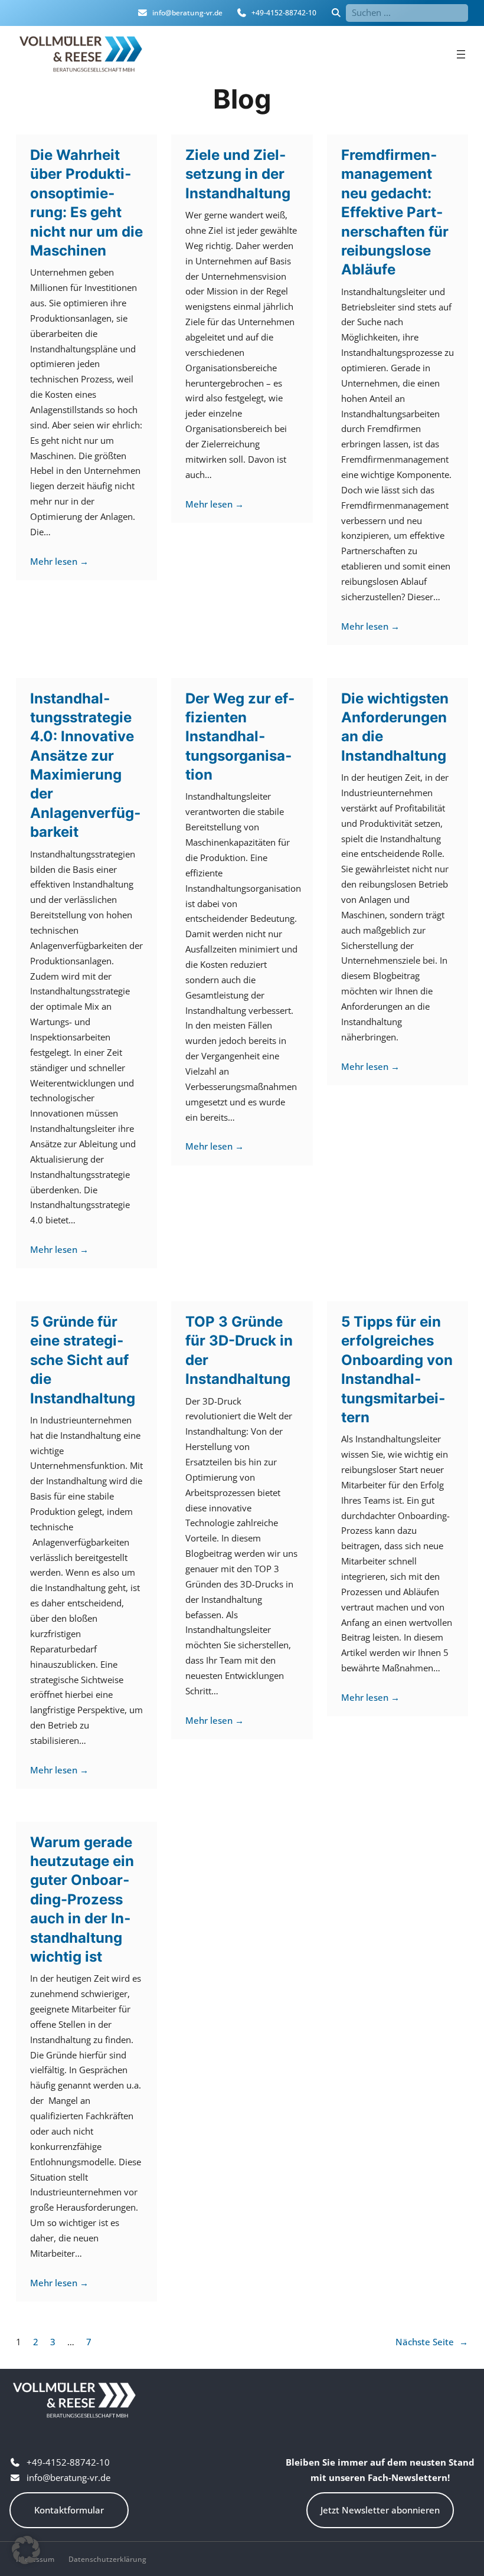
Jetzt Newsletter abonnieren (380, 2510)
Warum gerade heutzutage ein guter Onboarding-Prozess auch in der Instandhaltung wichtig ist (82, 1899)
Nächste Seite (432, 2342)
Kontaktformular (69, 2510)
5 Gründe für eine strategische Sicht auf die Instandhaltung (83, 1360)
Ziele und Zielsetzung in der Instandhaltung (238, 174)
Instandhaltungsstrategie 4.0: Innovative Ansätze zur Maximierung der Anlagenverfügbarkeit (85, 765)
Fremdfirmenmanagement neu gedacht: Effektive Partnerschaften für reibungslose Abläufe (395, 212)
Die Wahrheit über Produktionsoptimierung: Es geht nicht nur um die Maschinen (86, 203)
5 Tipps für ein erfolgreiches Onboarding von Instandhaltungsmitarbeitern (397, 1369)
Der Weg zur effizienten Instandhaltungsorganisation (240, 737)
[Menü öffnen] (461, 54)
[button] (26, 2550)
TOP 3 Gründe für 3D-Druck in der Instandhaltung (239, 1350)
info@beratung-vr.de (187, 13)
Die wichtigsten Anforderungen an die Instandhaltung (395, 727)
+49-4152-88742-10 (284, 13)
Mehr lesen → (59, 561)
